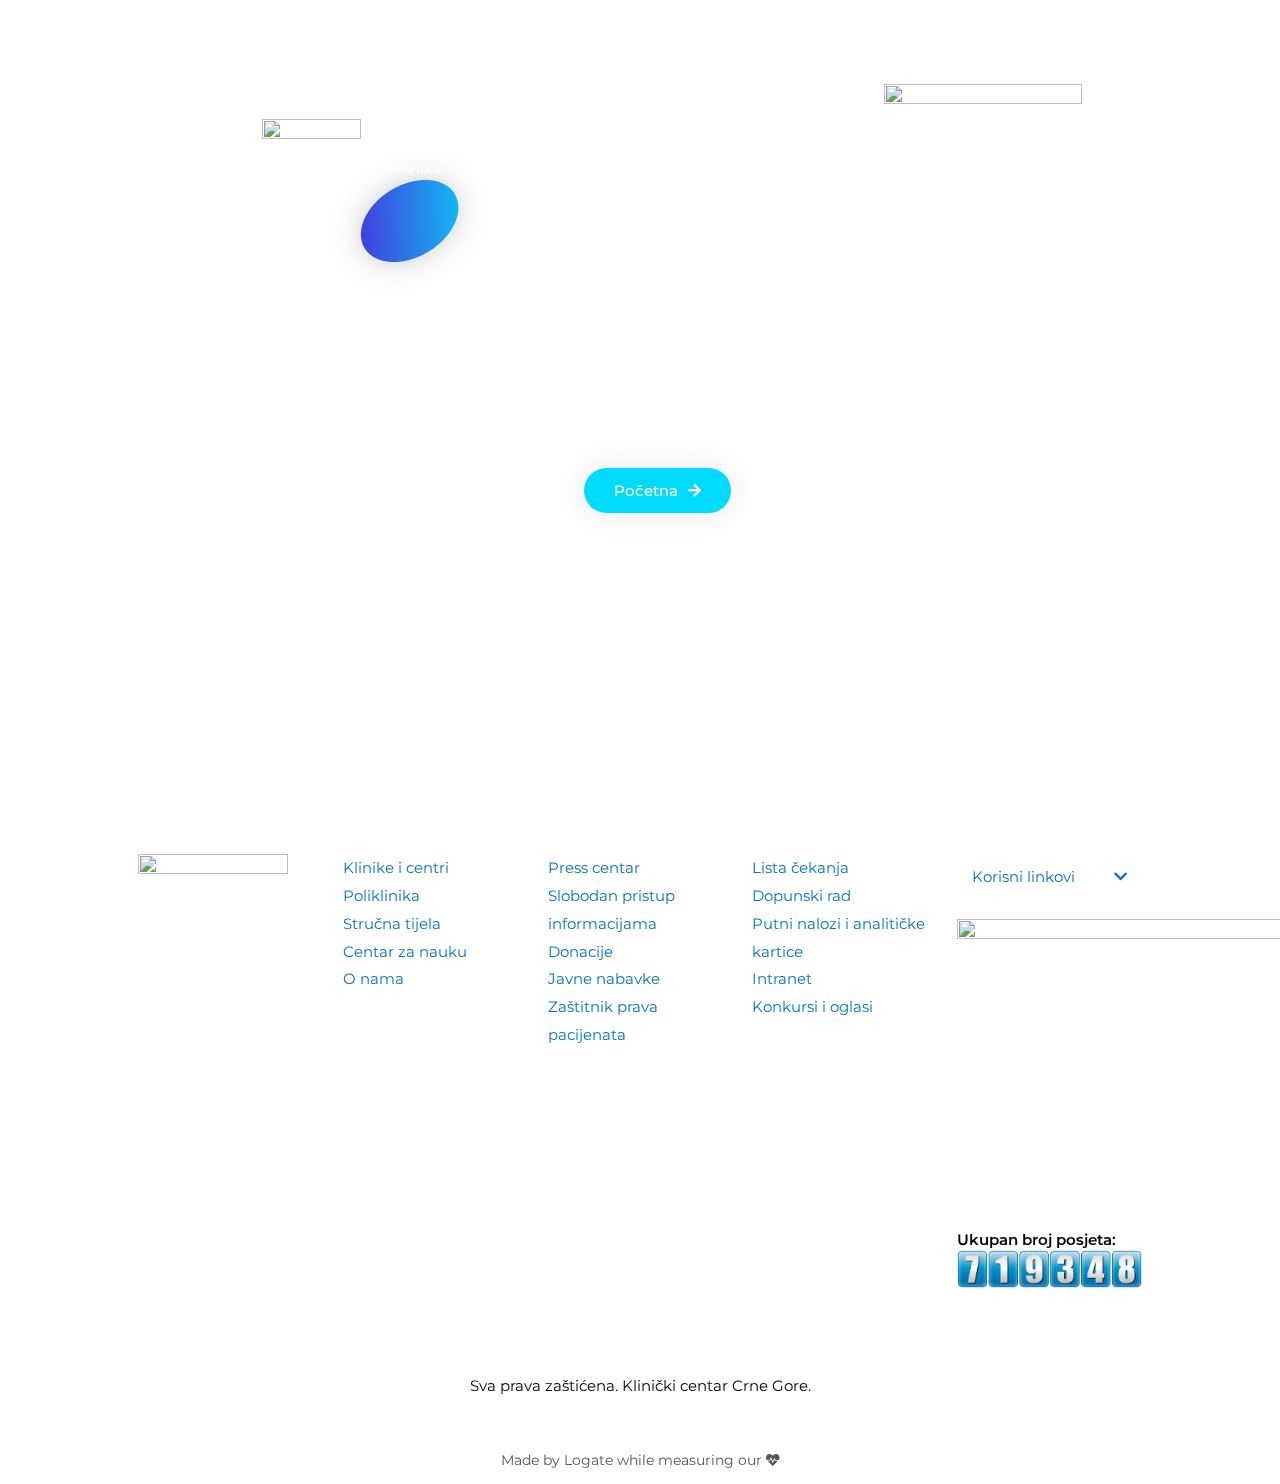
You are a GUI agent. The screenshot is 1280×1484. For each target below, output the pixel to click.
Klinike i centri (396, 867)
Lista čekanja (800, 867)
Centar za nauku (405, 951)
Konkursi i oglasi (812, 1006)
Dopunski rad (801, 895)
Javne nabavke (604, 978)
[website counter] (1049, 1267)
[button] (1127, 169)
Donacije (580, 951)
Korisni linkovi (1023, 876)
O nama (373, 978)
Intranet (782, 978)
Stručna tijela (392, 923)
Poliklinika (381, 895)
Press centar (594, 867)
